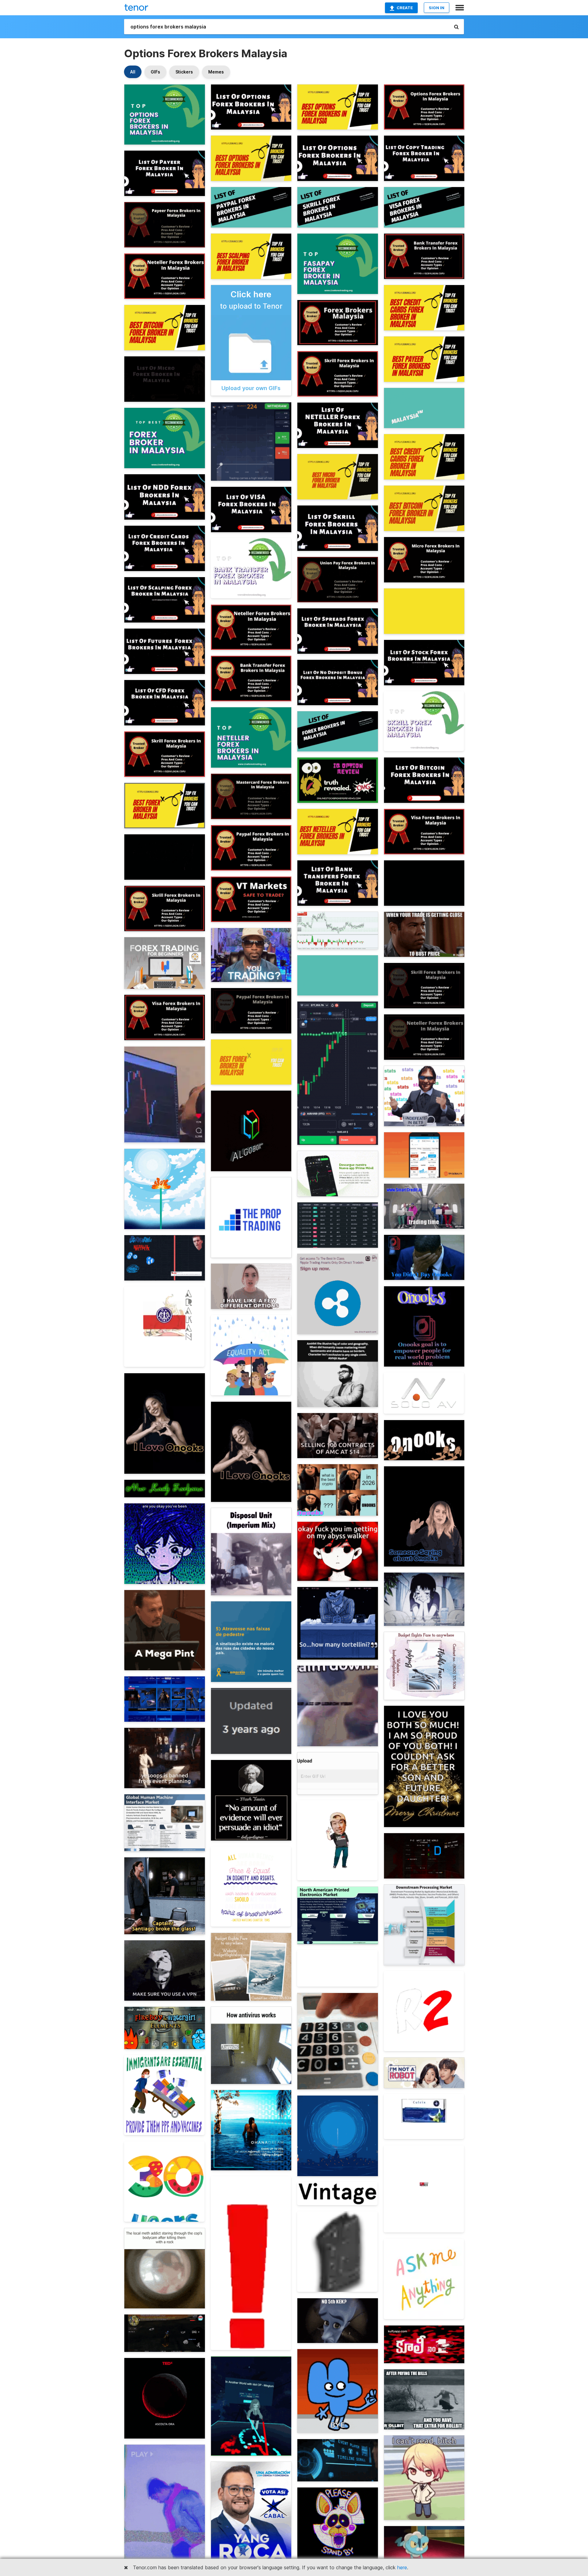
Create (405, 8)
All (133, 72)
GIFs (155, 72)
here (402, 2567)
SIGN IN (437, 8)
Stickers (184, 72)
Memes (216, 72)
